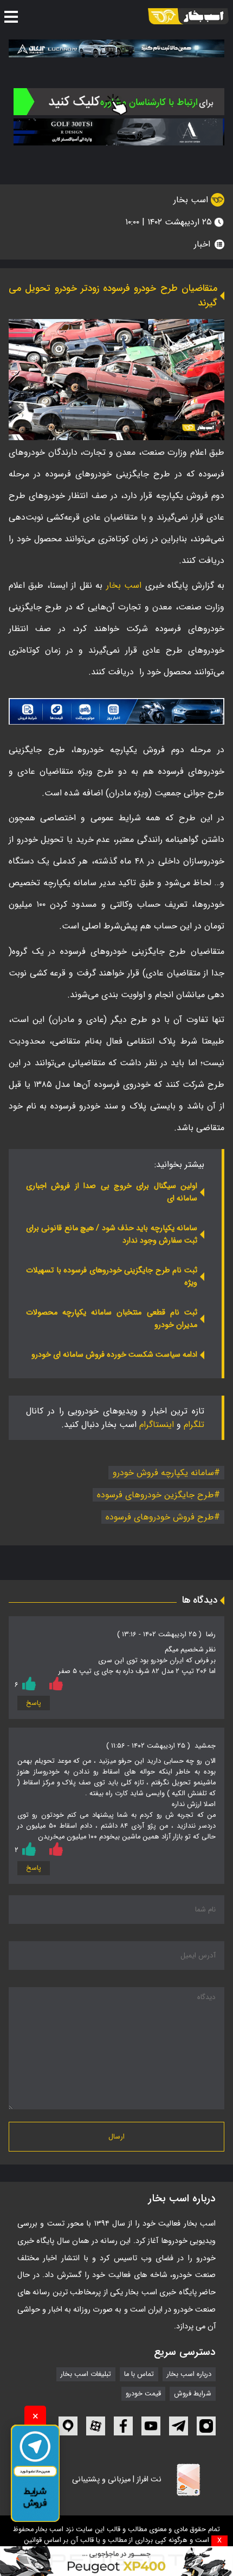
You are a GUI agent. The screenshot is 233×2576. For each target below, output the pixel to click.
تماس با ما (139, 2374)
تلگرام (194, 1425)
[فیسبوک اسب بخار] (123, 2426)
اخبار (202, 244)
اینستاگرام (157, 1425)
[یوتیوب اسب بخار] (151, 2426)
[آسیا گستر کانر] (119, 132)
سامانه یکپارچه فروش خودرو (163, 1473)
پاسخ (34, 1703)
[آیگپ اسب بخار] (68, 2426)
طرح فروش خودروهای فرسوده (160, 1517)
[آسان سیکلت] (116, 2561)
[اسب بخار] (188, 16)
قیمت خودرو (143, 2394)
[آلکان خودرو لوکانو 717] (116, 48)
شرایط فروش (193, 2394)
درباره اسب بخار (189, 2374)
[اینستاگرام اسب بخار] (206, 2426)
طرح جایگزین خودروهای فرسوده (156, 1495)
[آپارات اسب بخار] (96, 2426)
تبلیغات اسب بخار (86, 2374)
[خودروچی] (119, 102)
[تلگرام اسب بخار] (116, 711)
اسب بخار (192, 200)
